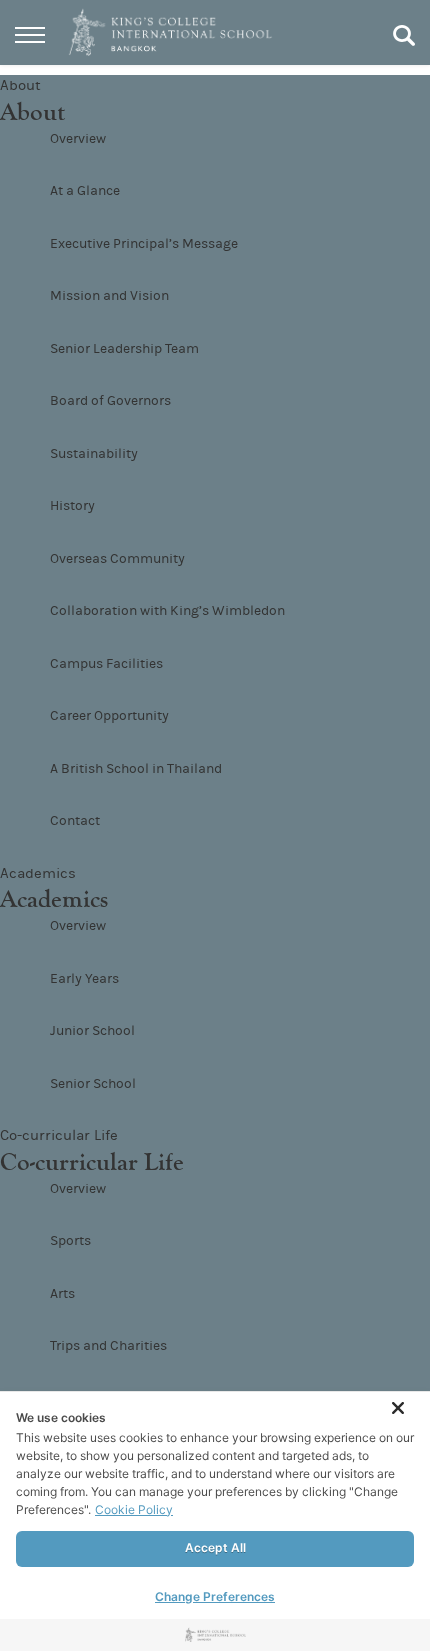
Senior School (93, 1084)
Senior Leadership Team (124, 349)
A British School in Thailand (136, 769)
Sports (70, 1241)
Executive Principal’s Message (144, 244)
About (20, 85)
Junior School (92, 1031)
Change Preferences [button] (215, 1596)
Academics (38, 873)
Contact (75, 821)
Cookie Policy (134, 1509)
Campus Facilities (106, 664)
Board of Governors (110, 401)
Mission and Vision (109, 296)
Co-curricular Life (59, 1135)
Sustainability (94, 454)
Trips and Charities (108, 1346)
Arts (62, 1294)
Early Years (84, 979)
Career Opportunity (109, 716)
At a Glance (85, 191)
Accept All (215, 1547)
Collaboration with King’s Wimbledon (167, 611)
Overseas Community (117, 559)
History (72, 506)
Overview (78, 139)
